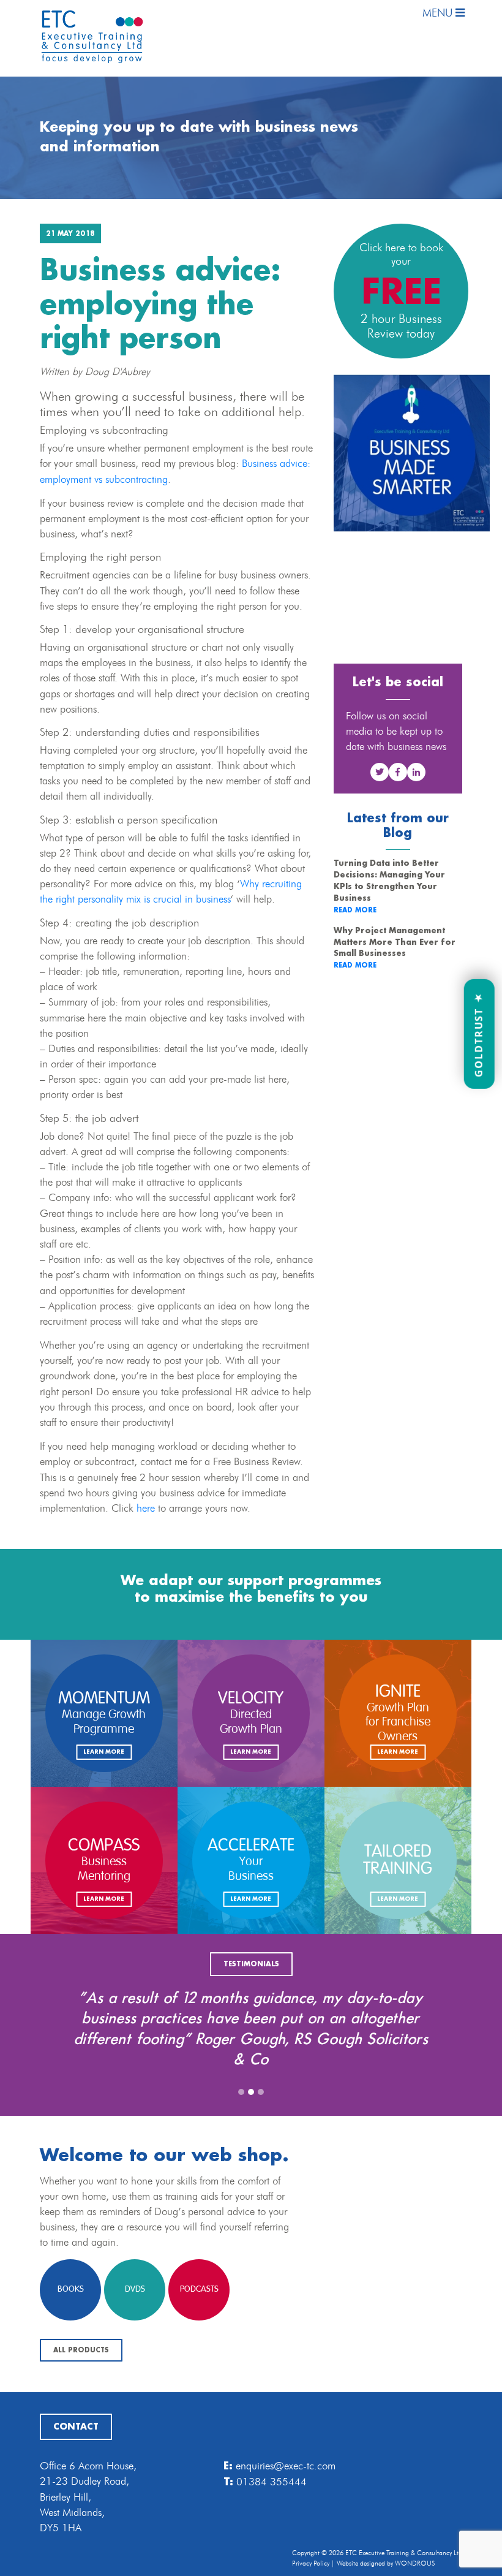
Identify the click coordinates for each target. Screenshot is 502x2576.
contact (76, 2427)
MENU (439, 13)
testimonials (251, 1964)
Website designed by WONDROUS (386, 2563)
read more (355, 911)
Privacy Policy (311, 2563)
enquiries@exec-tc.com (286, 2466)
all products (81, 2351)
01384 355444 (272, 2482)
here (146, 1508)
